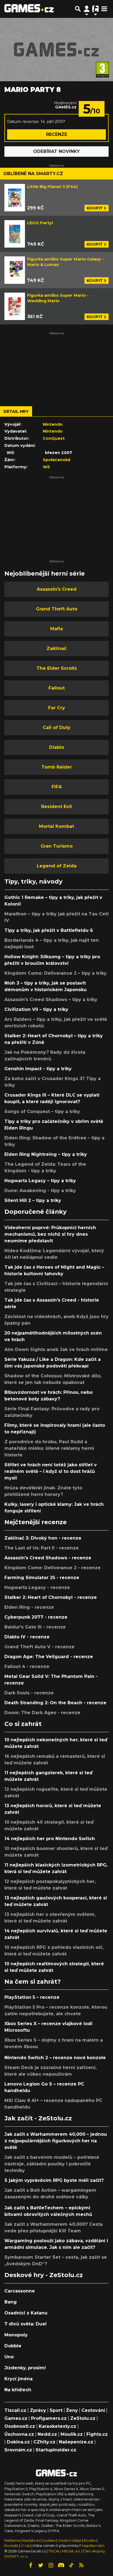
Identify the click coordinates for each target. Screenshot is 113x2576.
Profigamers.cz (49, 2418)
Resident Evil (56, 807)
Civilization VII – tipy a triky (36, 1009)
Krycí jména (19, 2379)
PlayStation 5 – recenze (32, 1997)
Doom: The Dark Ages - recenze (42, 1713)
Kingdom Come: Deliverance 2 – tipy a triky (56, 973)
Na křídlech (18, 2390)
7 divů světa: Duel (26, 2324)
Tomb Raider (57, 767)
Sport (56, 2410)
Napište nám (93, 2546)
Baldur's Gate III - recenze (35, 1627)
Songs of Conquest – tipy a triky (42, 1112)
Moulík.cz (72, 2434)
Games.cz (16, 2418)
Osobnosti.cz (20, 2426)
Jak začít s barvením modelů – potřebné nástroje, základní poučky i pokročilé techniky (52, 2164)
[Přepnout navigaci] (87, 9)
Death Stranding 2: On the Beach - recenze (55, 1703)
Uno (9, 2357)
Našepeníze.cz (76, 2442)
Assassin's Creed (57, 589)
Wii (46, 467)
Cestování (93, 2410)
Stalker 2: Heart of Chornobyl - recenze (51, 1597)
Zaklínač (56, 648)
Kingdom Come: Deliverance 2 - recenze (53, 1568)
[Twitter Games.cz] (41, 2565)
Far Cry (57, 708)
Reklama (12, 2540)
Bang (11, 2302)
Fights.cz (97, 2434)
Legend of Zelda (57, 866)
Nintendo (53, 424)
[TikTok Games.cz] (71, 2565)
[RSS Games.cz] (81, 2565)
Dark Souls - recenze (29, 1693)
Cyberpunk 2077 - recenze (36, 1617)
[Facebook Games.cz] (31, 2565)
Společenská (56, 460)
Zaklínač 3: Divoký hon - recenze (43, 1538)
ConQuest (54, 438)
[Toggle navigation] (104, 9)
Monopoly (16, 2335)
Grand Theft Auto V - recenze (39, 1647)
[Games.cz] (29, 9)
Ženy (72, 2410)
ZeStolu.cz (83, 2418)
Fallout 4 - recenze (27, 1667)
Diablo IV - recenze (27, 1637)
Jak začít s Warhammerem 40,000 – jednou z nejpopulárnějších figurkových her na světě (56, 2141)
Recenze (57, 134)
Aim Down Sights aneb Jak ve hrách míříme (56, 1349)
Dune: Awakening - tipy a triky (40, 1191)
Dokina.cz (18, 2442)
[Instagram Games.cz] (51, 2565)
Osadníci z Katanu (26, 2313)
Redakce (31, 2540)
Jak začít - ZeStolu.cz (38, 2118)
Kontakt (12, 2546)
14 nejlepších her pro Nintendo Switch (50, 1839)
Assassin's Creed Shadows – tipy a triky (51, 1000)
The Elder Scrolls (57, 668)
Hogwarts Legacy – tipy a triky (40, 1181)
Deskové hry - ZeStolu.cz (44, 2275)
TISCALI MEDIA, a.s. (64, 2551)
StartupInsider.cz (56, 2450)
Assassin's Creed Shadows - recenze (48, 1558)
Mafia (56, 629)
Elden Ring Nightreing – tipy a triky (46, 1154)
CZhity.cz (44, 2442)
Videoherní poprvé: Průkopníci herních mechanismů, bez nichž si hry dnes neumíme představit (50, 1234)
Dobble (13, 2346)
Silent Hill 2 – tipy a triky (33, 1200)
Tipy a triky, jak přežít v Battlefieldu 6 (49, 930)
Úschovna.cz (19, 2434)
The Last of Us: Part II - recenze (42, 1548)
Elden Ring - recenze (29, 1607)
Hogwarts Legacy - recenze (37, 1587)
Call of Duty (57, 728)
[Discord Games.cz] (61, 2565)
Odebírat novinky (56, 151)
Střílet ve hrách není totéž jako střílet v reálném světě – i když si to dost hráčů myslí (51, 1471)
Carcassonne (20, 2291)
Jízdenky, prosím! (25, 2368)
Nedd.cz (47, 2434)
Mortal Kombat (56, 826)
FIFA (57, 787)
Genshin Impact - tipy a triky (38, 1069)
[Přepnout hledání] (78, 9)
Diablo (57, 747)
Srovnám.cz (18, 2450)
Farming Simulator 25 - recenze (42, 1578)
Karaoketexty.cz (57, 2426)
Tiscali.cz (15, 2410)
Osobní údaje (70, 2540)
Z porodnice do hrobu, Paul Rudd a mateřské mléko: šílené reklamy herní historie (49, 1448)
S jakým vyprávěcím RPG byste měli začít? (54, 2180)
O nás (26, 2546)
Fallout (57, 688)
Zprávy (38, 2410)
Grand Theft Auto (57, 609)
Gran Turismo (57, 846)
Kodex (90, 2540)
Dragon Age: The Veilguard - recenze (49, 1657)
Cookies (48, 2540)
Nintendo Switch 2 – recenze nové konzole (55, 2058)
